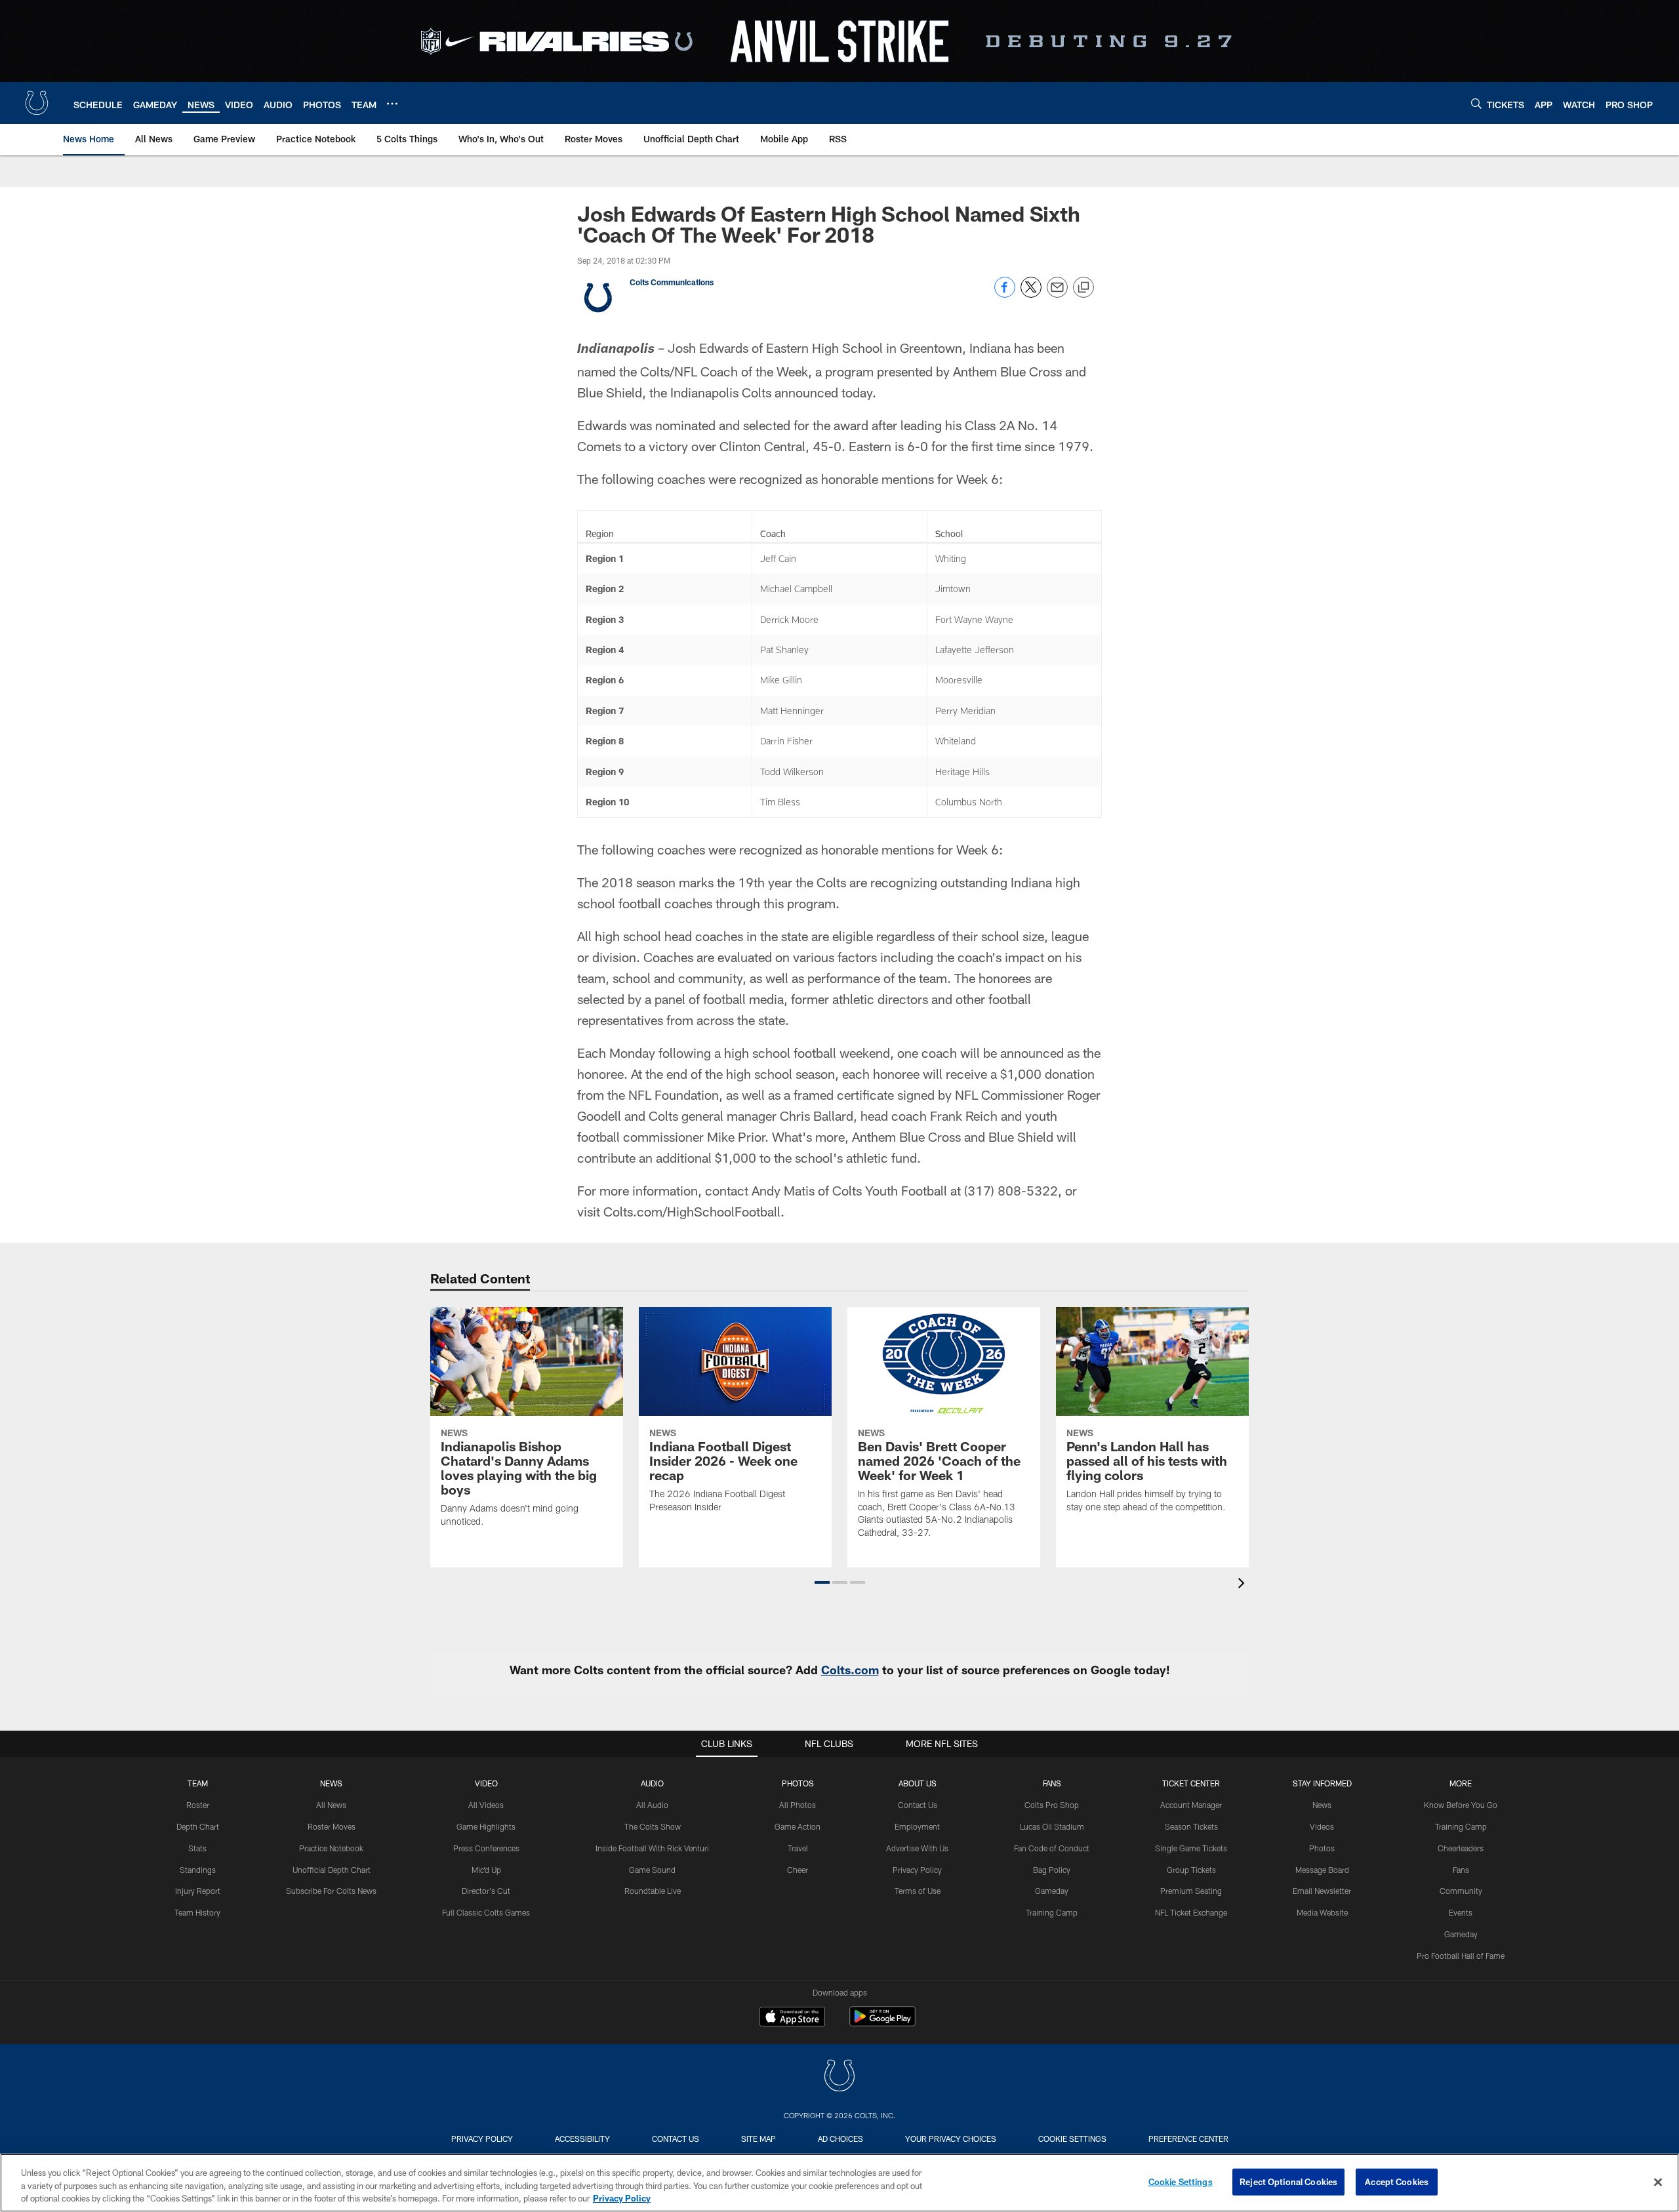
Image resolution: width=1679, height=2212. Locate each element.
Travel (798, 1848)
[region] (839, 2183)
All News (331, 1805)
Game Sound (652, 1870)
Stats (197, 1848)
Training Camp (1052, 1912)
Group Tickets (1191, 1870)
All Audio (652, 1805)
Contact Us (918, 1805)
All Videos (486, 1805)
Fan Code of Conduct (1052, 1848)
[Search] (1476, 103)
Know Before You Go (1461, 1805)
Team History (197, 1912)
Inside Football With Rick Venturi (652, 1848)
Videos (1322, 1826)
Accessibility (582, 2139)
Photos (798, 1783)
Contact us (676, 2139)
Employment (917, 1826)
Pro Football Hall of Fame (1461, 1956)
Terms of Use (918, 1891)
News (331, 1783)
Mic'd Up (486, 1870)
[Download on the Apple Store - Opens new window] (792, 2018)
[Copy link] (1083, 288)
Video (486, 1783)
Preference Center (1188, 2139)
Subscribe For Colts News (331, 1891)
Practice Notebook (331, 1848)
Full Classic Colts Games (486, 1912)
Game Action (798, 1826)
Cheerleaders (1461, 1848)
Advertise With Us (917, 1848)
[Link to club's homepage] (37, 103)
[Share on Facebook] (1005, 294)
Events (1461, 1912)
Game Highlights (486, 1826)
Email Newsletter (1322, 1891)
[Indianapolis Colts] (839, 2077)
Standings (198, 1870)
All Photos (798, 1805)
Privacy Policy (917, 1870)
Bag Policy (1052, 1870)
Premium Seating (1191, 1891)
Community (1461, 1891)
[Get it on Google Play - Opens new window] (882, 2023)
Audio (652, 1783)
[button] (822, 1582)
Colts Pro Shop (1052, 1805)
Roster (198, 1805)
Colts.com (850, 1670)
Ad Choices (840, 2139)
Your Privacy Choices (951, 2139)
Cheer (798, 1870)
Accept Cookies (1397, 2181)
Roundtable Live (653, 1891)
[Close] (1658, 2182)
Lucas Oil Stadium (1052, 1826)
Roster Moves (332, 1826)
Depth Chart (198, 1826)
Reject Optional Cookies (1288, 2181)
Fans (1461, 1870)
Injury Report (198, 1891)
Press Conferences (486, 1848)
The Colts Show (653, 1826)
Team (198, 1783)
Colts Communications (672, 282)
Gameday (1052, 1891)
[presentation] (1244, 1585)
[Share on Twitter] (1031, 294)
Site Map (759, 2139)
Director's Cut (486, 1891)
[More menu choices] (392, 104)
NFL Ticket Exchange (1191, 1912)
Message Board (1322, 1870)
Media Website (1322, 1912)
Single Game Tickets (1191, 1848)
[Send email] (1057, 294)
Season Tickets (1191, 1826)
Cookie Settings (1072, 2139)
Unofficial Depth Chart (332, 1870)
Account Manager (1191, 1805)
